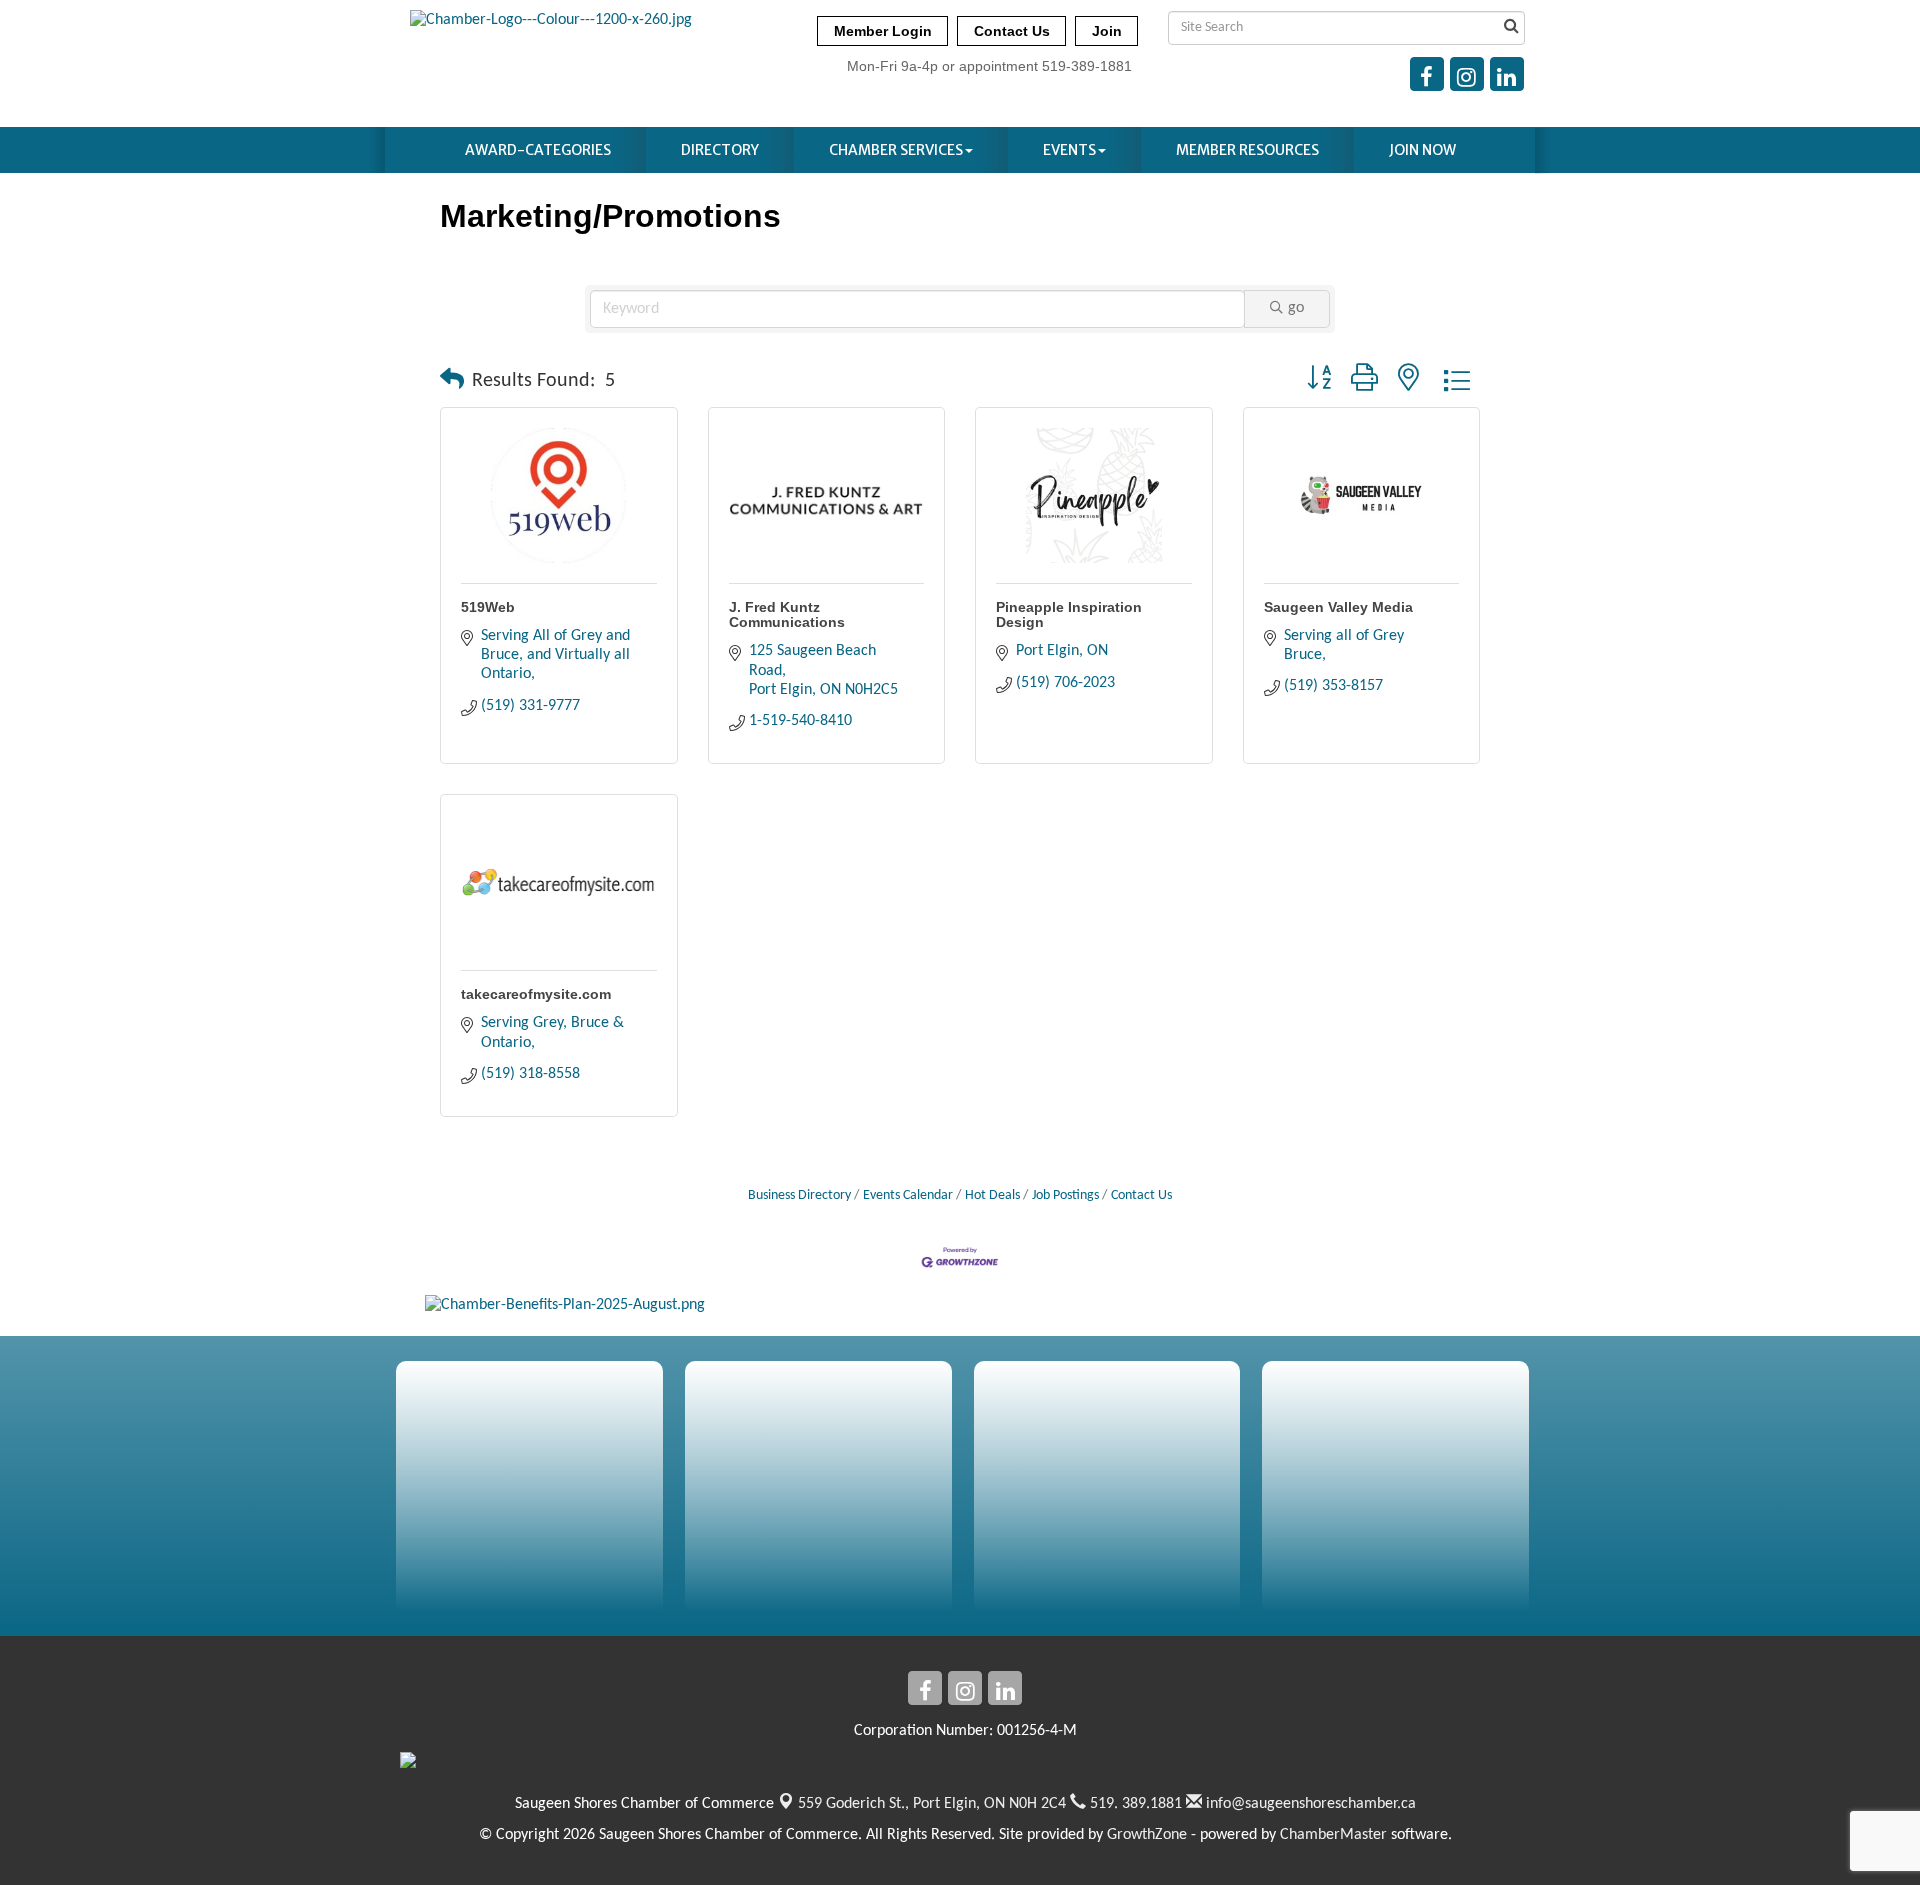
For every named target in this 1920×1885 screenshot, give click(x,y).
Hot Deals (992, 1195)
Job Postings (1065, 1195)
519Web (488, 607)
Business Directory (799, 1195)
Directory (720, 150)
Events (1069, 150)
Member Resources (1247, 150)
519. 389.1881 (1134, 1804)
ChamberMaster (1333, 1835)
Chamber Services (896, 150)
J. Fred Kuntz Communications (787, 614)
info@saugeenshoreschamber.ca (1309, 1804)
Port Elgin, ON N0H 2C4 (932, 1804)
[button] (452, 381)
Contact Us (1141, 1195)
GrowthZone (1147, 1835)
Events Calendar (908, 1195)
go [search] (1296, 308)
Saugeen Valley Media (1338, 607)
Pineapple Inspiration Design (1069, 614)
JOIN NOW (1422, 150)
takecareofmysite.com (536, 994)
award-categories (538, 150)
